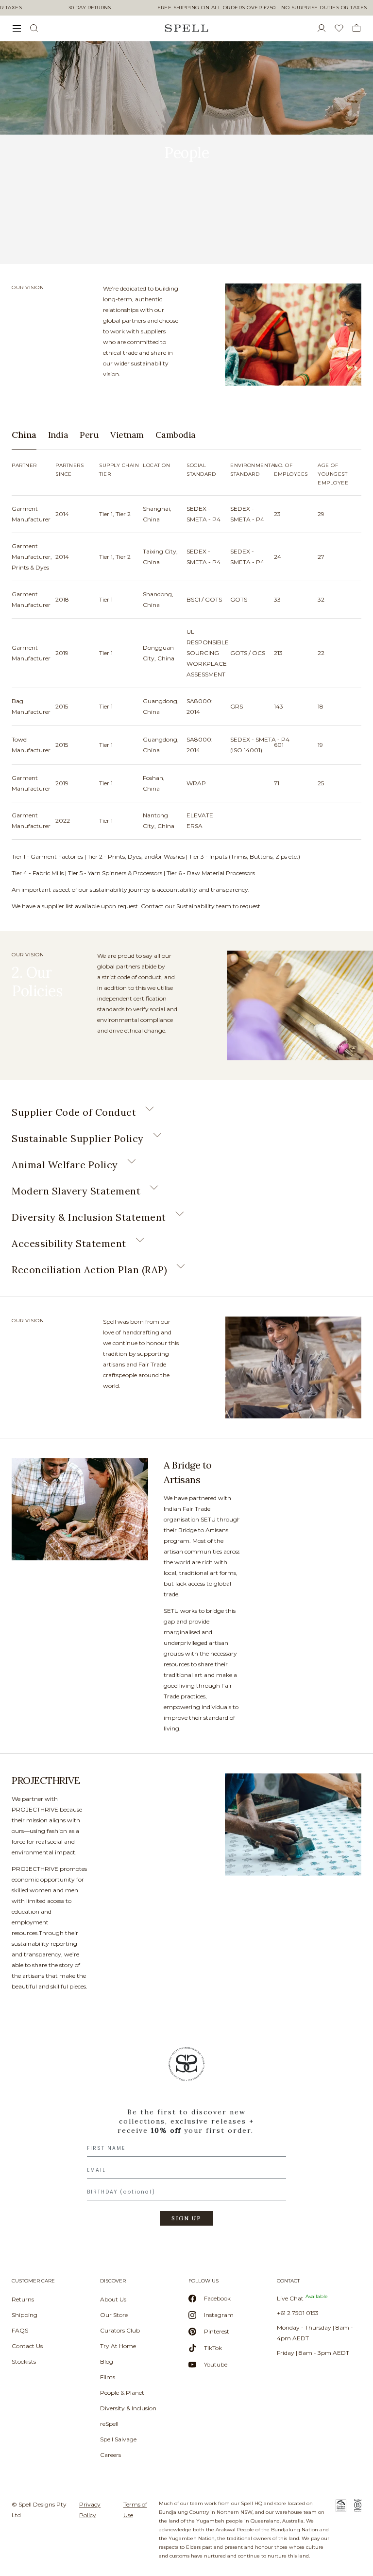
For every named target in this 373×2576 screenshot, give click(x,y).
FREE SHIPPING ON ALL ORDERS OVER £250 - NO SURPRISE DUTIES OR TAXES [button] (262, 8)
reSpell (109, 2424)
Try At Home (118, 2346)
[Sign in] (325, 28)
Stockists (24, 2361)
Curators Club (120, 2330)
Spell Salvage (118, 2439)
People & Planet (122, 2393)
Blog (107, 2361)
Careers (110, 2455)
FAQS (20, 2330)
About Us (113, 2299)
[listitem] (50, 308)
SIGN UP (186, 2218)
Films (108, 2377)
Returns (23, 2299)
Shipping (25, 2315)
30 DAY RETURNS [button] (90, 8)
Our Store (114, 2315)
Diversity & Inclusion (128, 2408)
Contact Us (27, 2346)
